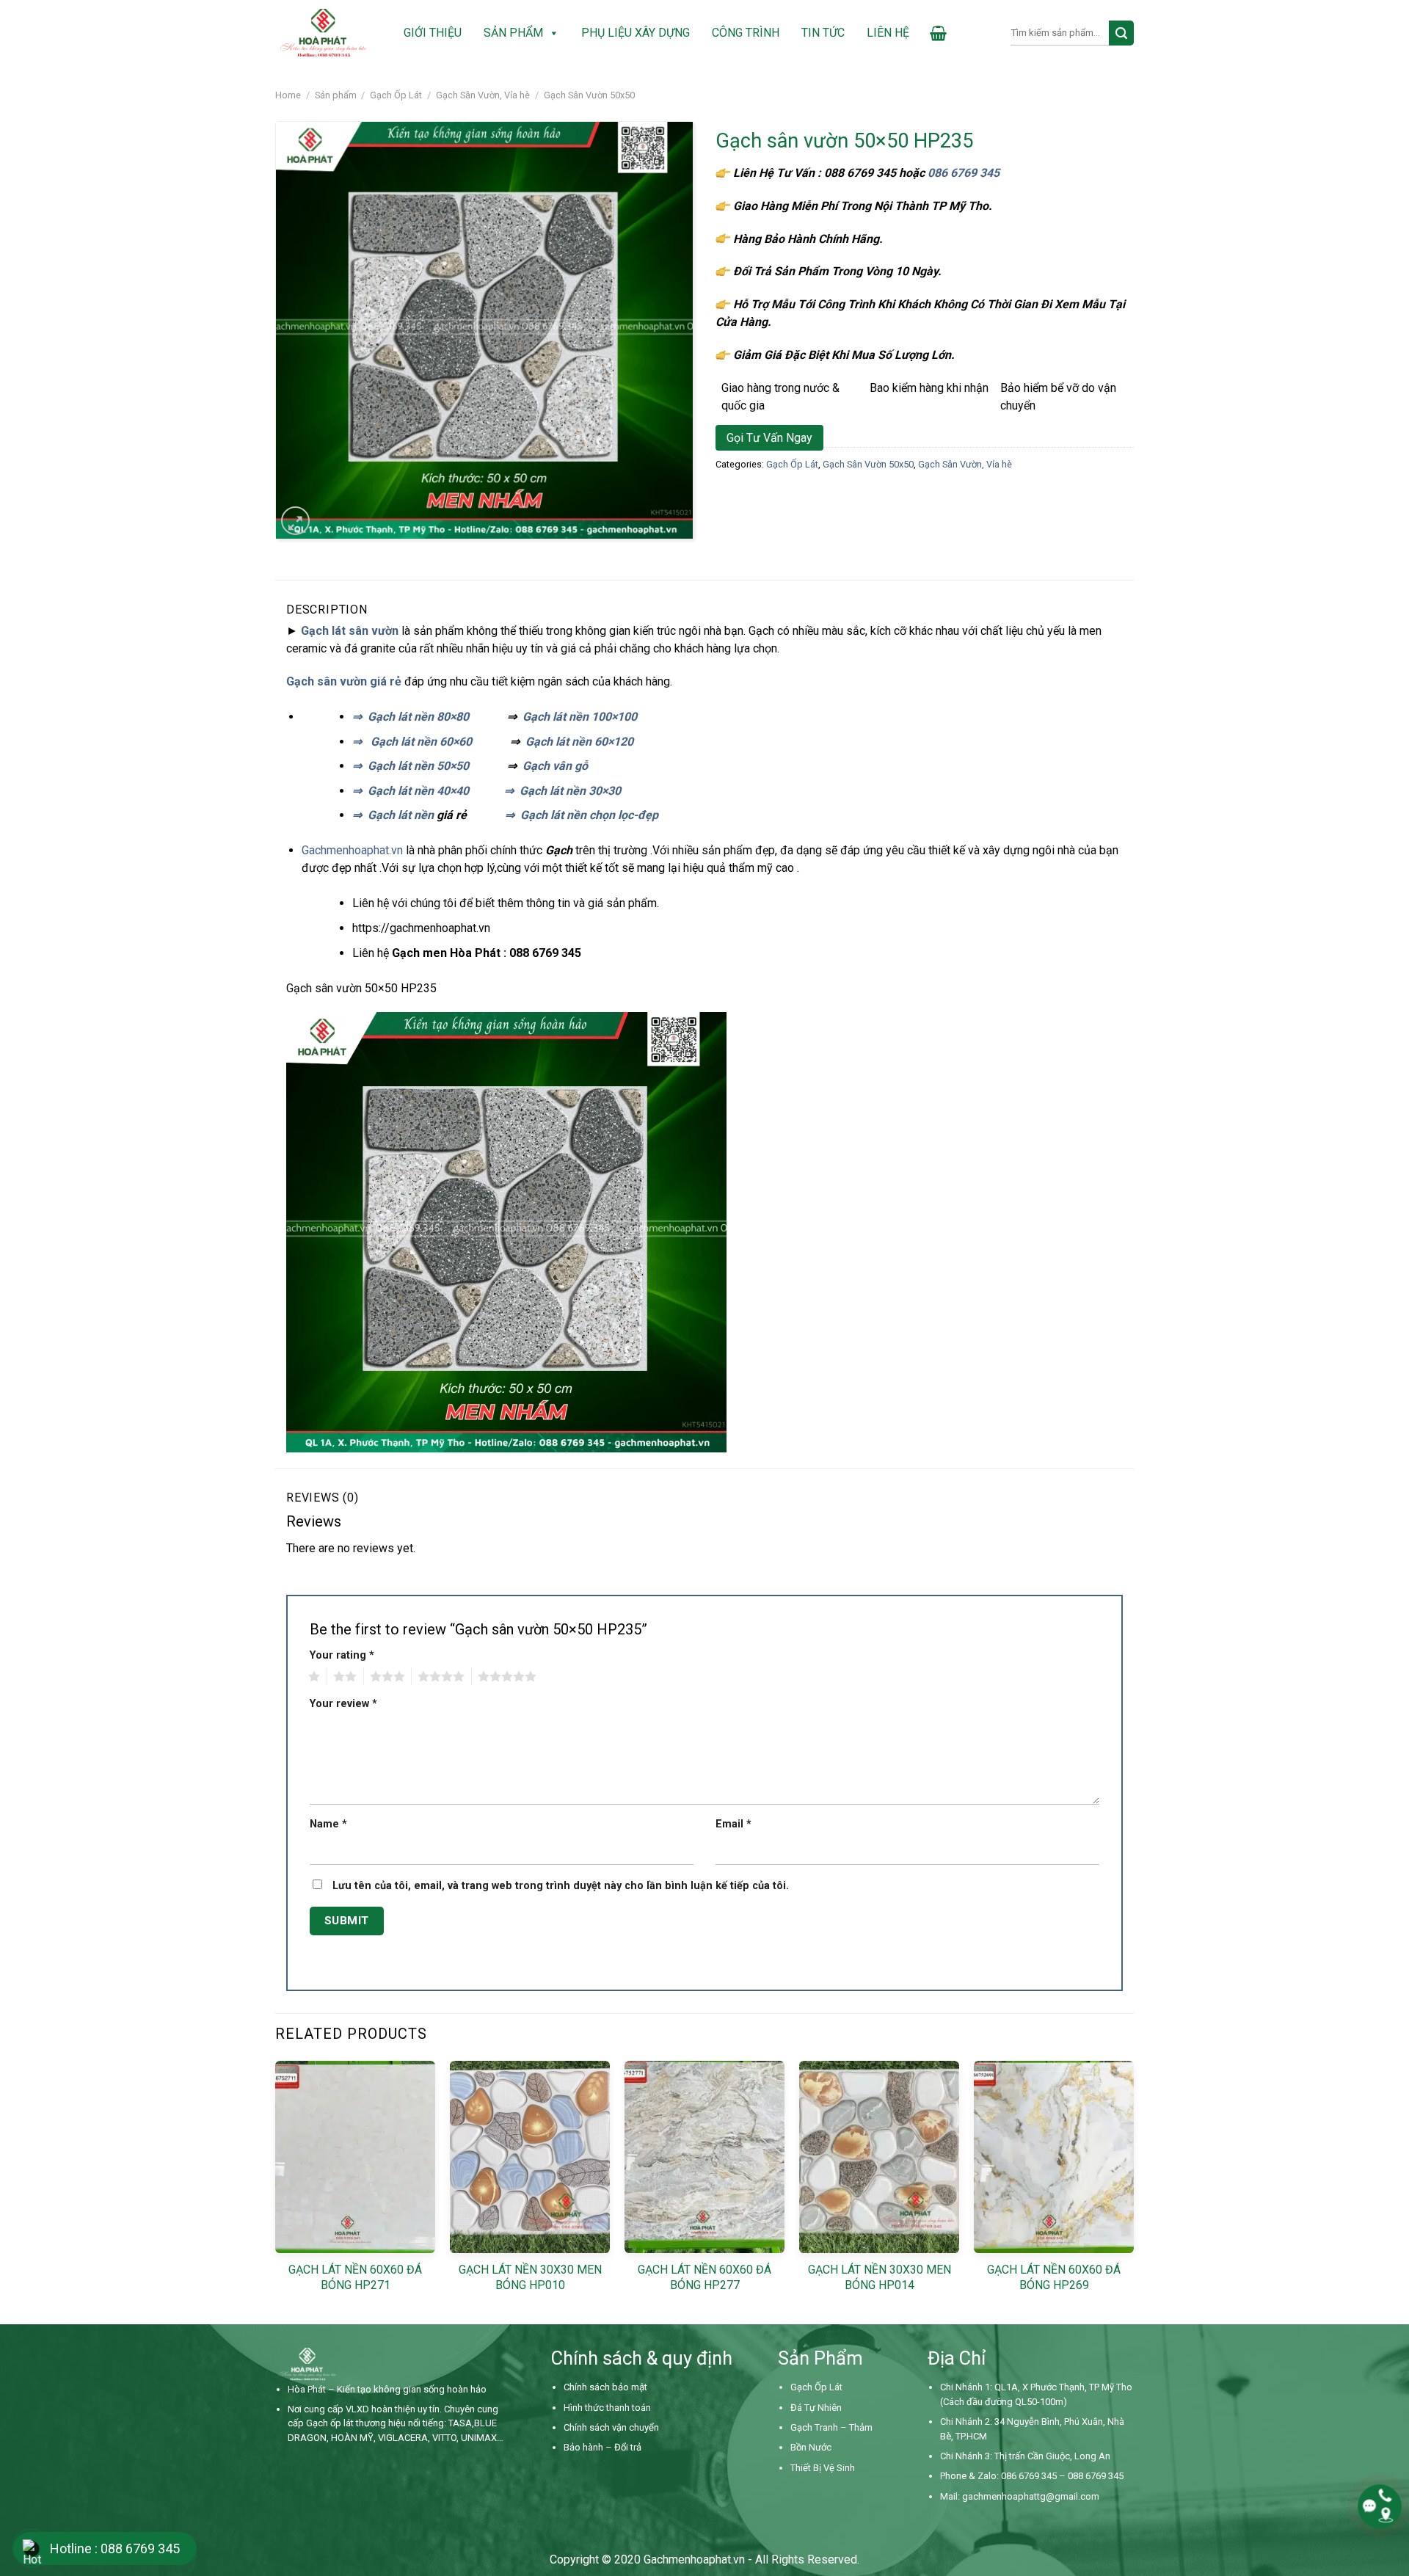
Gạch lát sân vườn (350, 631)
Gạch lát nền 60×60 (421, 742)
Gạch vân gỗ (555, 766)
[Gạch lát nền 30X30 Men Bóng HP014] (879, 2157)
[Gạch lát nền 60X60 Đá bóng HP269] (1054, 2157)
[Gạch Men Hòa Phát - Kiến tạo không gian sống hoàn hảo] (323, 33)
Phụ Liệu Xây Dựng (636, 33)
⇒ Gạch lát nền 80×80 (411, 717)
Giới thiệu (433, 33)
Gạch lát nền (401, 815)
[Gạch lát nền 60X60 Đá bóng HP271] (355, 2157)
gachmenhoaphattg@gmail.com (1031, 2496)
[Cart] (938, 33)
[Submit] (1121, 33)
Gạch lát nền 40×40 (418, 791)
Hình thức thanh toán (607, 2408)
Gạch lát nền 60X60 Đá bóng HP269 (1054, 2277)
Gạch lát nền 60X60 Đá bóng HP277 (704, 2277)
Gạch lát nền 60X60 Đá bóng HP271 (355, 2277)
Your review (343, 1704)
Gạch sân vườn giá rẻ (344, 681)
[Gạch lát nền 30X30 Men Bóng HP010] (530, 2157)
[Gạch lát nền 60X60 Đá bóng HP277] (704, 2157)
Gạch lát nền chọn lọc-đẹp (589, 815)
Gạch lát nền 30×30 (570, 791)
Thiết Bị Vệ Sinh (823, 2468)
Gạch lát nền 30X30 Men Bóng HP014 (880, 2277)
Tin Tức (823, 33)
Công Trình (746, 33)
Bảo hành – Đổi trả (602, 2447)
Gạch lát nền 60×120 (579, 742)
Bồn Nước (811, 2447)
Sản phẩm (513, 33)
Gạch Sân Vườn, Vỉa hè (483, 95)
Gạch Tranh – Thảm (831, 2427)
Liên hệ (888, 33)
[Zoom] (295, 521)
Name (328, 1824)
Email (733, 1824)
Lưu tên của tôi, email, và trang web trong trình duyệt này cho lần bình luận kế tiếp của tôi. (561, 1886)
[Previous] (276, 2191)
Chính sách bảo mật (605, 2387)
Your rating (342, 1655)
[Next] (1133, 2191)
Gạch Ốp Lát (396, 95)
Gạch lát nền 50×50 (418, 766)
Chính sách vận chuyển (611, 2427)
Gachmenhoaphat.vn (354, 850)
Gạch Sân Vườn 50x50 (589, 95)
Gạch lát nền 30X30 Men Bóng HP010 (530, 2277)
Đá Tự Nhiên (816, 2408)
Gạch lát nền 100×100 (580, 717)
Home (288, 95)
